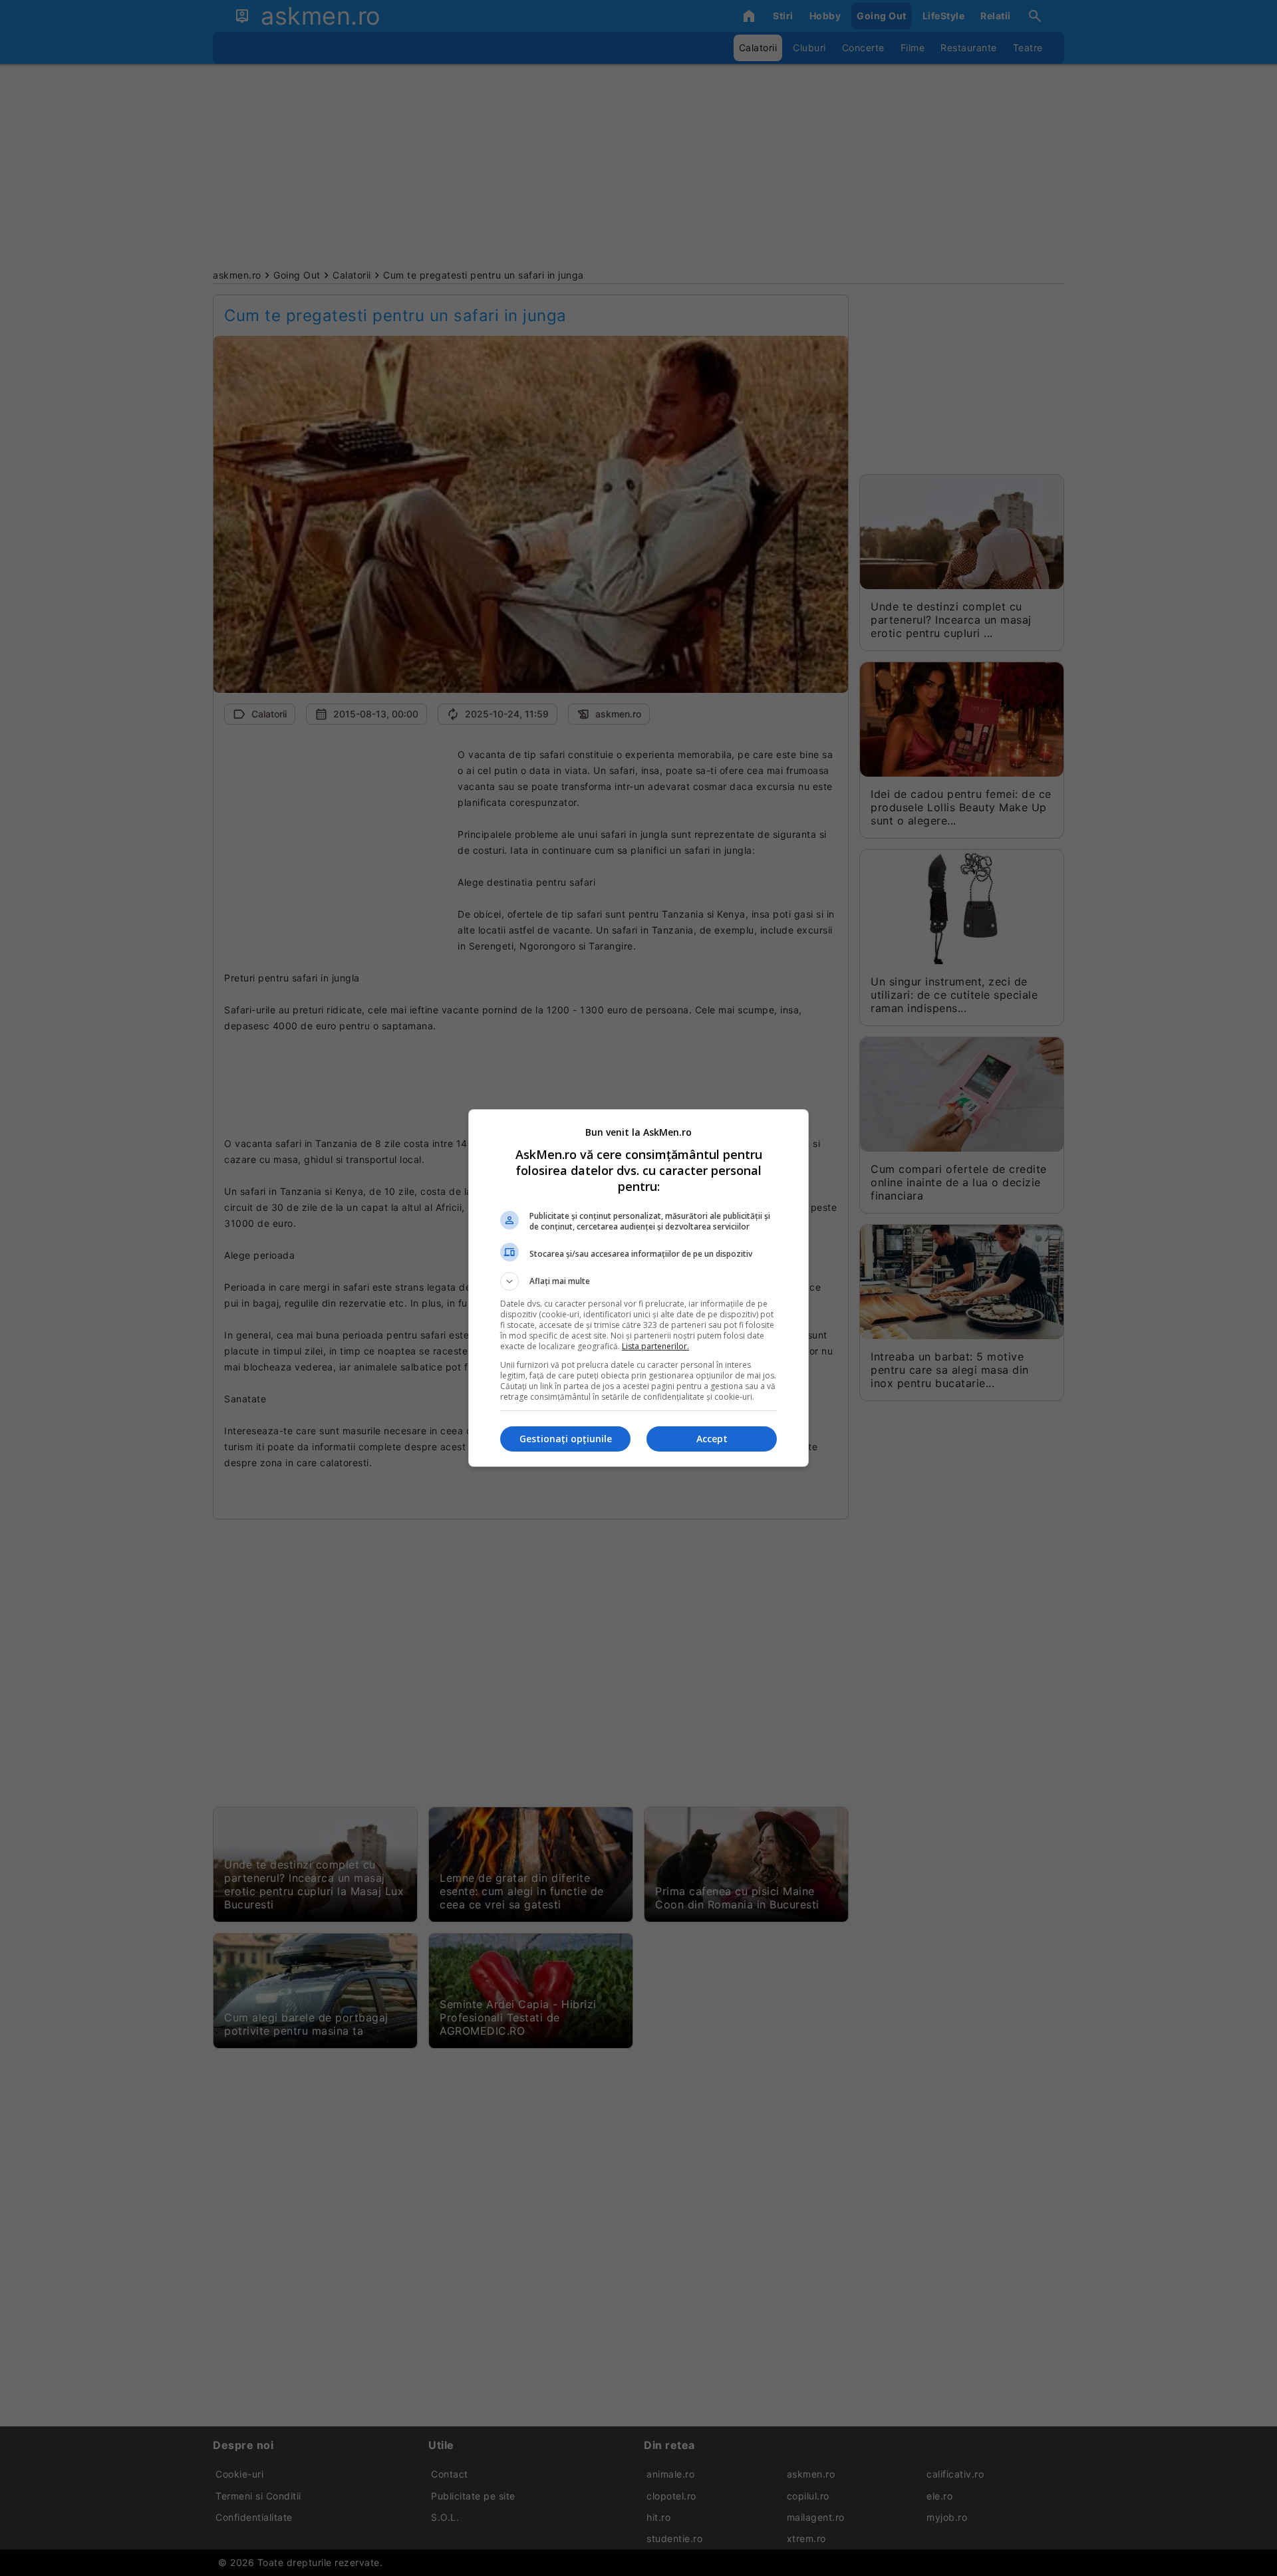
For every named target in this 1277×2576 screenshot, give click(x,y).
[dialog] (638, 1288)
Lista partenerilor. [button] (655, 1346)
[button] (638, 1281)
